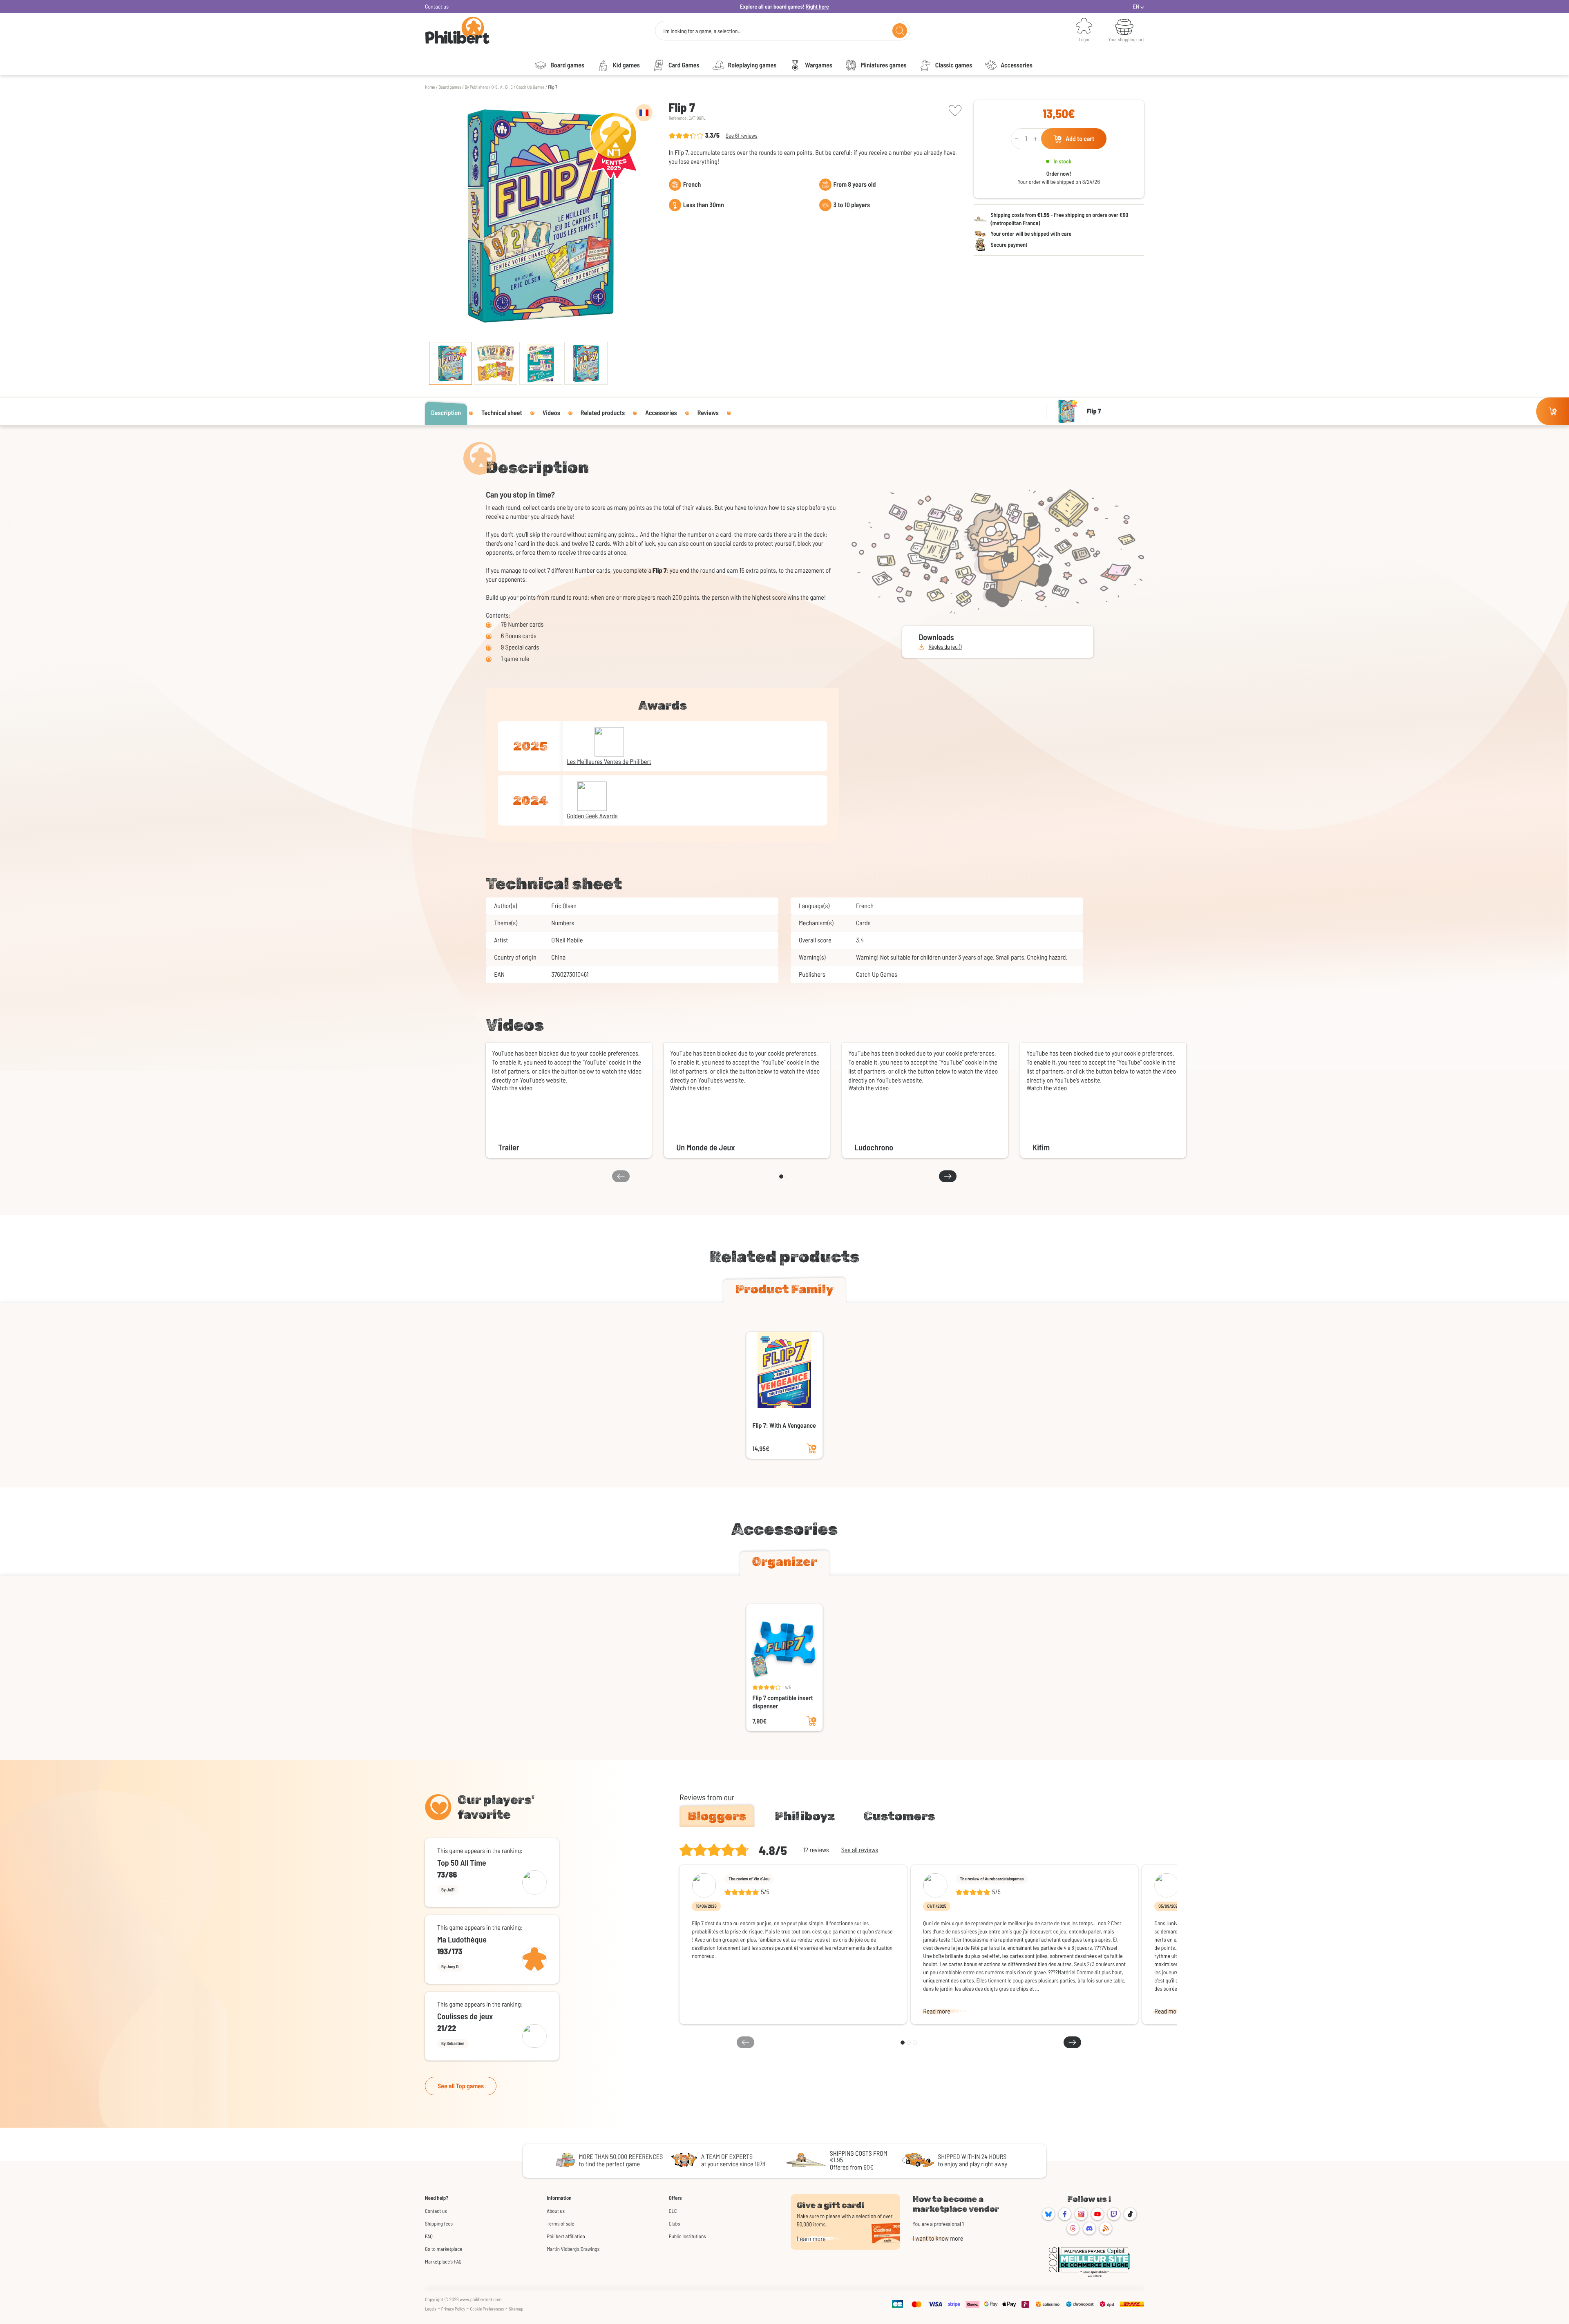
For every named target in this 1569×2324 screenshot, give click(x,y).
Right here (817, 6)
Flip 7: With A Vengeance (784, 1425)
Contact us (437, 6)
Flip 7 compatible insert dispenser (783, 1702)
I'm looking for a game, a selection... (702, 31)
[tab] (784, 1291)
